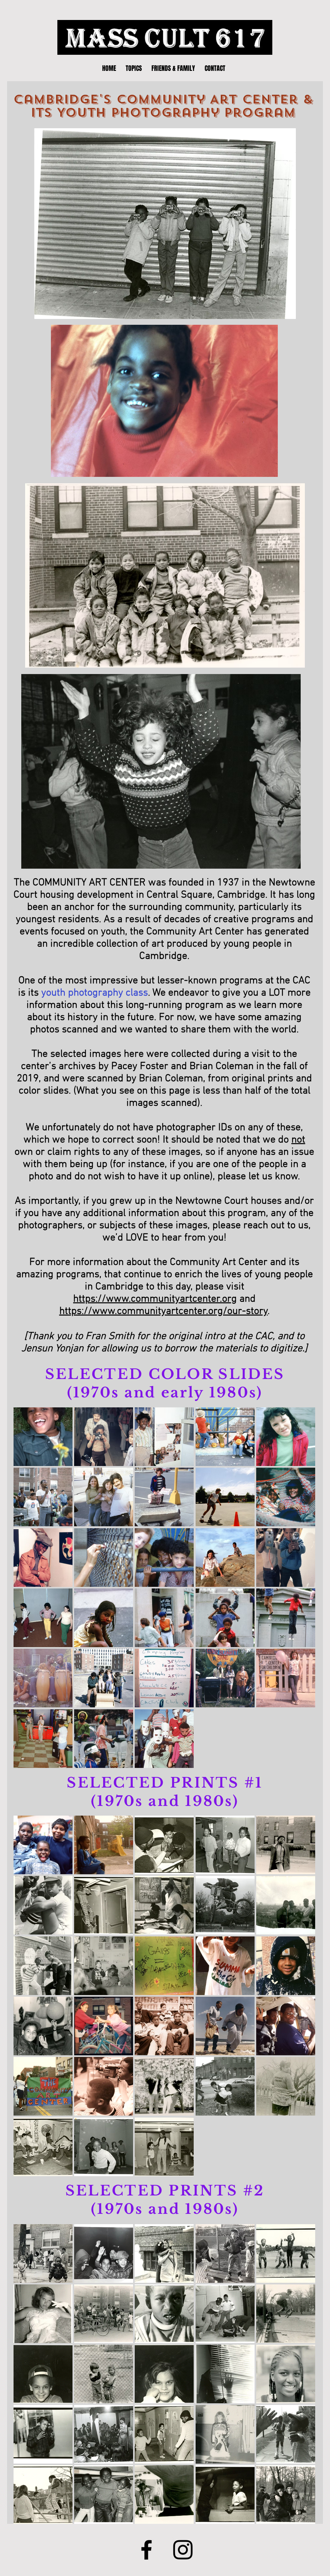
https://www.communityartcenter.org (155, 1299)
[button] (43, 1437)
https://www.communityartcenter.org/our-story (164, 1311)
